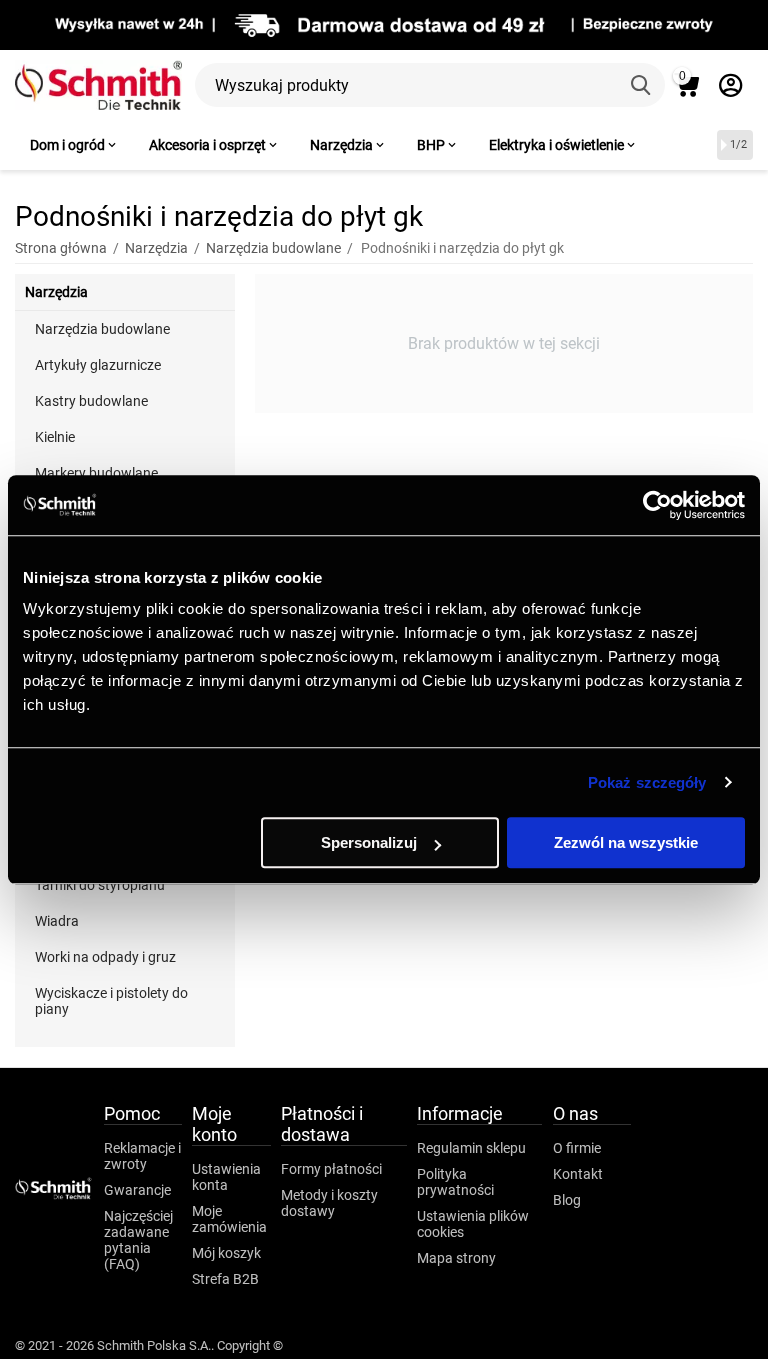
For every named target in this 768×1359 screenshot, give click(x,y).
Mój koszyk (226, 1253)
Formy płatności (331, 1169)
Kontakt (578, 1174)
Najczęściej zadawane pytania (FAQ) (138, 1240)
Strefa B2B (225, 1279)
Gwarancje (137, 1190)
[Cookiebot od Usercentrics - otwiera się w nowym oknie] (657, 505)
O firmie (577, 1148)
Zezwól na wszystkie (626, 842)
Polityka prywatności (455, 1182)
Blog (567, 1200)
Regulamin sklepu (471, 1148)
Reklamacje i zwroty (142, 1156)
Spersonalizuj (369, 842)
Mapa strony (456, 1258)
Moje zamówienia (229, 1219)
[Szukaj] (643, 85)
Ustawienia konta (226, 1177)
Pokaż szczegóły (647, 782)
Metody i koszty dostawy (329, 1203)
